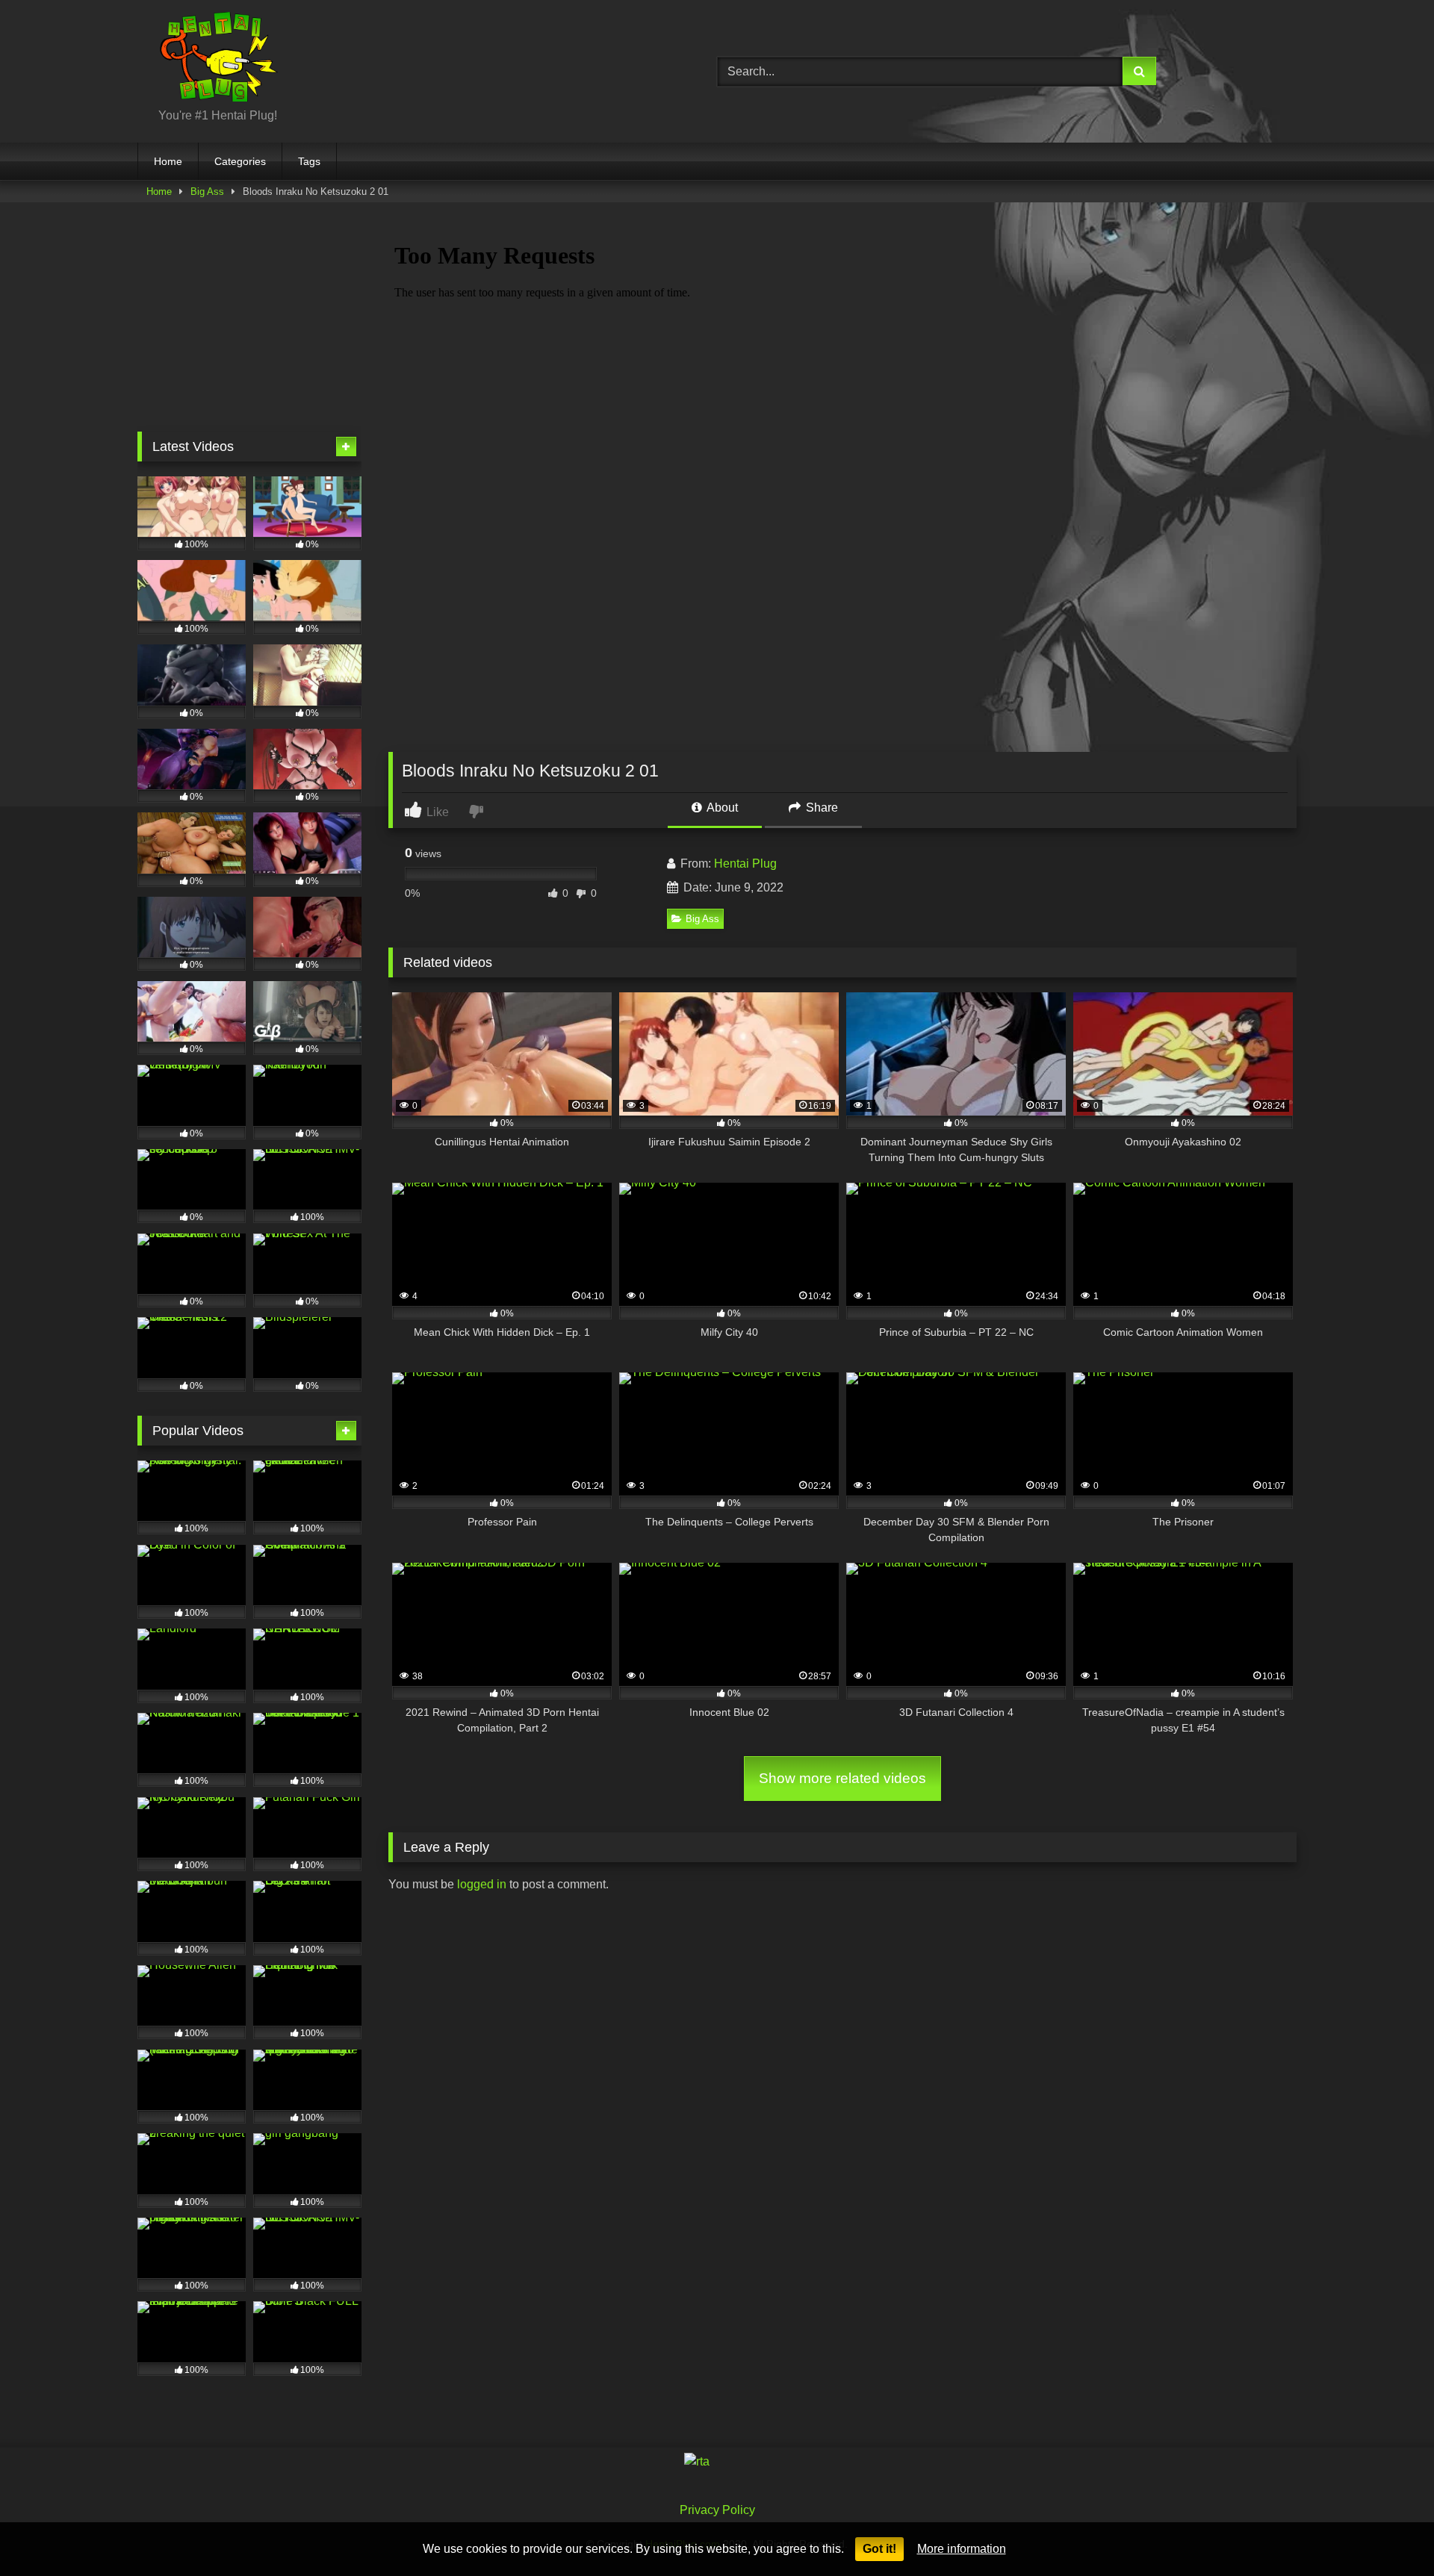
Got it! (879, 2549)
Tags (309, 161)
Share (820, 808)
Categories (240, 161)
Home (168, 161)
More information (962, 2549)
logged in (482, 1884)
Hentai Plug (745, 864)
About (721, 808)
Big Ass (207, 192)
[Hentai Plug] (208, 59)
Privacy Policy (717, 2510)
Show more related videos (842, 1778)
